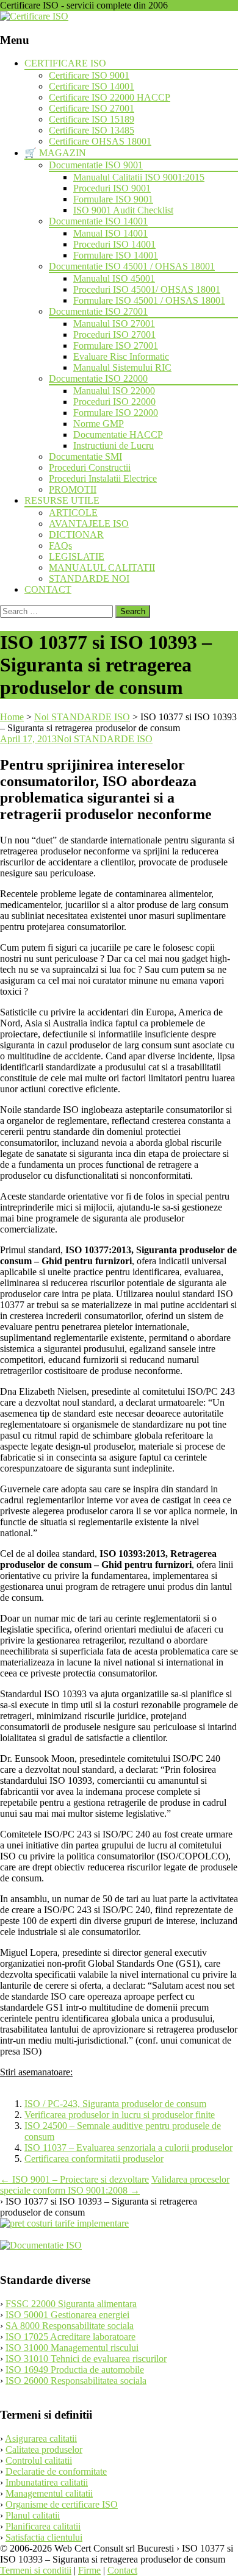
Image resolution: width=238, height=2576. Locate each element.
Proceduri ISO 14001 (114, 244)
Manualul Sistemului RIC (122, 367)
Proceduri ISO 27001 (114, 335)
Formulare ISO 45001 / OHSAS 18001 (149, 300)
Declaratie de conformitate (56, 2471)
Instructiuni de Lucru (114, 445)
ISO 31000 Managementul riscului (72, 2348)
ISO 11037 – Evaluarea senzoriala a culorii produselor (128, 2148)
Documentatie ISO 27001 (98, 311)
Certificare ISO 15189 (92, 119)
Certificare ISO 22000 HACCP (110, 97)
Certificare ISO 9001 (89, 75)
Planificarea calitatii (43, 2526)
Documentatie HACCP (118, 435)
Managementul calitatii (49, 2493)
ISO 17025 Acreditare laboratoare (70, 2337)
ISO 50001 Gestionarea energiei (67, 2315)
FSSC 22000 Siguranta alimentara (71, 2304)
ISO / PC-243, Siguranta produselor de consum (115, 2104)
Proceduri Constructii (90, 467)
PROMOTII (73, 489)
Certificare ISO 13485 (92, 130)
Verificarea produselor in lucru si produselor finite (120, 2115)
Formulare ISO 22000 (116, 413)
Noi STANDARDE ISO (105, 739)
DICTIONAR (76, 535)
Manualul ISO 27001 (114, 324)
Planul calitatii (33, 2515)
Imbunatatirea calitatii (47, 2482)
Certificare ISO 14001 (92, 86)
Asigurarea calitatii (41, 2438)
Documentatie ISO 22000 (98, 378)
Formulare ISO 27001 (116, 345)
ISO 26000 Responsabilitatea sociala (76, 2381)
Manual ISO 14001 (110, 233)
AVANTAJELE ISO (89, 524)
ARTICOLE (73, 513)
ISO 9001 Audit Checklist (123, 210)
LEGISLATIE (77, 556)
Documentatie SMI (85, 456)
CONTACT (48, 589)
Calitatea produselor (44, 2449)
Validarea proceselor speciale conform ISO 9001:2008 (115, 2185)
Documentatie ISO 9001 (96, 165)
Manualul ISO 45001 (114, 278)
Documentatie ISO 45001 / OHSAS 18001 (132, 266)
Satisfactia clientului (44, 2537)
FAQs (60, 546)
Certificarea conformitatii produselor (94, 2159)
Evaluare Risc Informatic (121, 356)
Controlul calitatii (39, 2460)
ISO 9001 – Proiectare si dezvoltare (74, 2179)
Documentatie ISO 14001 (98, 221)
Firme (89, 2570)
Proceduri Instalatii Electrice (103, 478)
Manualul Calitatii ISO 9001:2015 (139, 177)
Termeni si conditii (36, 2570)
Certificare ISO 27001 (92, 108)
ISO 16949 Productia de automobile (75, 2370)
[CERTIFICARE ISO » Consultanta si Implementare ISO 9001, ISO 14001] (34, 16)
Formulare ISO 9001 (113, 199)
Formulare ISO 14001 (116, 255)
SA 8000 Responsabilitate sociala (70, 2326)
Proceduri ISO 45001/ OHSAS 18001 (147, 289)
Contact (122, 2570)
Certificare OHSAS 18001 (100, 141)
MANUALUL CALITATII (102, 567)
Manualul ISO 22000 (114, 391)
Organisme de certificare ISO (62, 2504)
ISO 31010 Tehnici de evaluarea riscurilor (86, 2359)
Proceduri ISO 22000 (114, 402)
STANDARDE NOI (89, 578)
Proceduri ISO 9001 (112, 188)
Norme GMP (99, 424)
